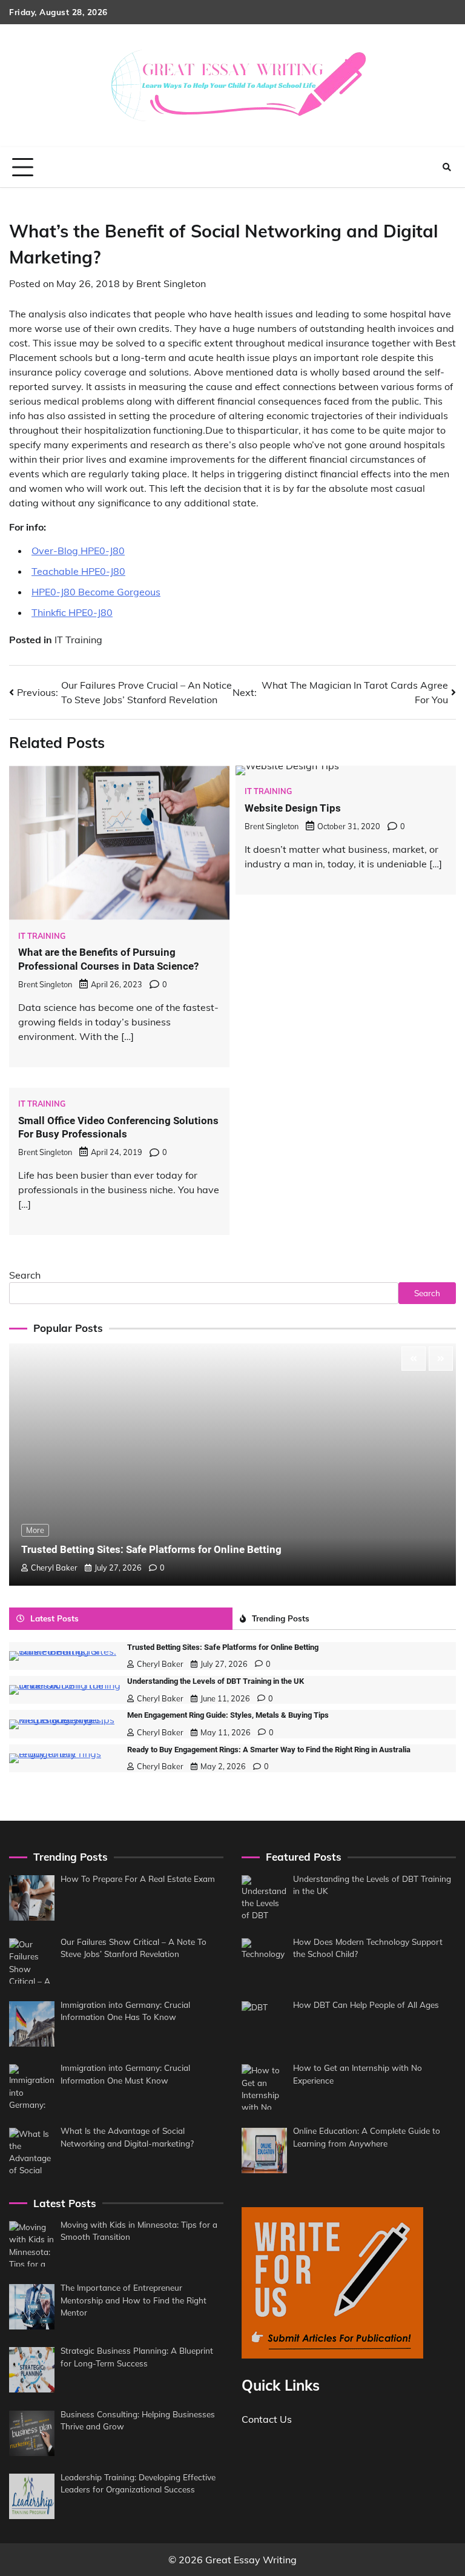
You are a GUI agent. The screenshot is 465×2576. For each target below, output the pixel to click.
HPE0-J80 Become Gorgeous (96, 592)
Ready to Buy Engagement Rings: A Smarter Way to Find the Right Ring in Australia (269, 1750)
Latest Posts (54, 1618)
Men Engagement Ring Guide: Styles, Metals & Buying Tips (228, 1715)
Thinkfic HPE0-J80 (72, 612)
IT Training (78, 640)
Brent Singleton (171, 283)
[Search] (447, 167)
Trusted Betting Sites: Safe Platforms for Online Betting (151, 1549)
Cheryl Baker (54, 1568)
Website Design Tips (293, 808)
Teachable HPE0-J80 (78, 571)
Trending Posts (281, 1618)
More (35, 1530)
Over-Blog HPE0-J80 (78, 551)
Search (25, 1275)
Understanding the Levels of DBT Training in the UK (216, 1681)
